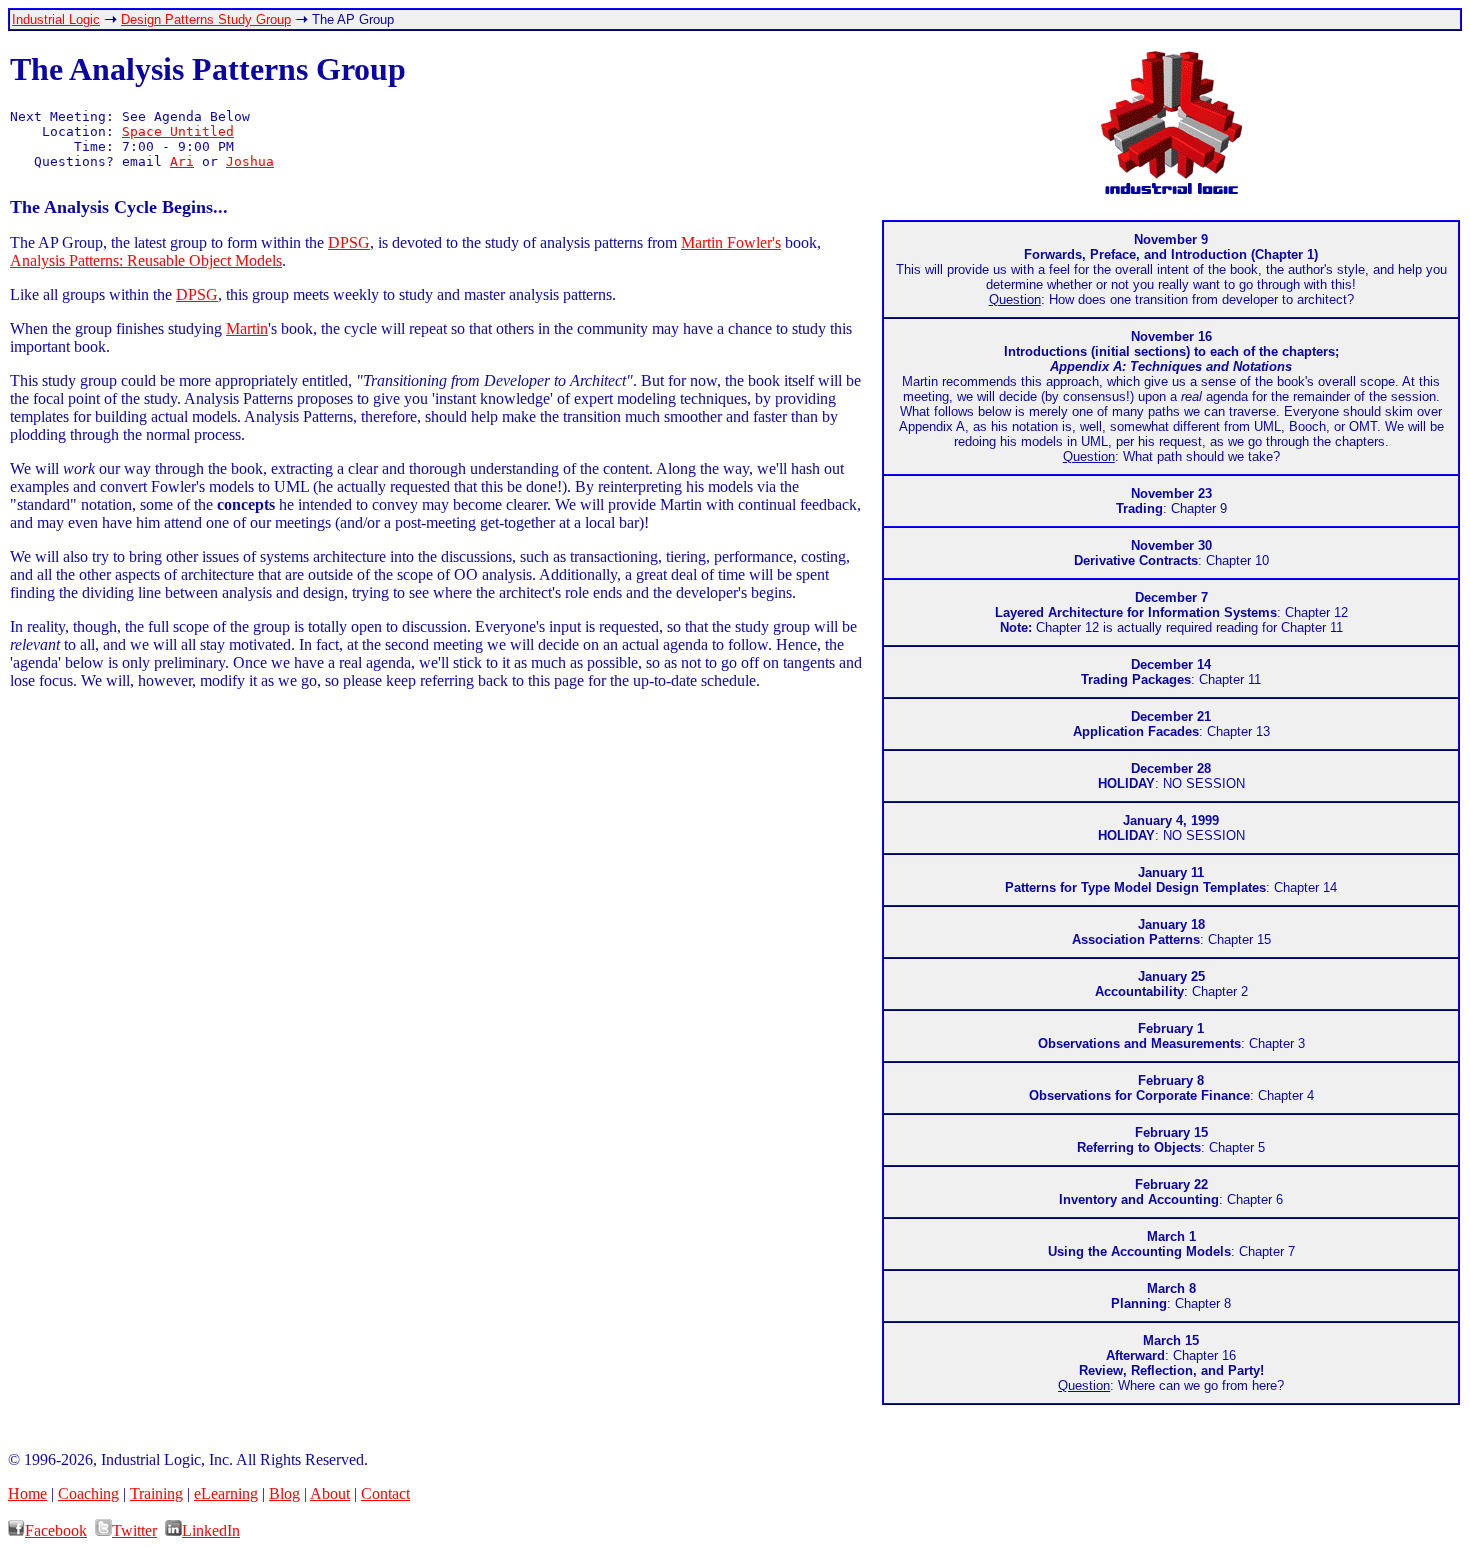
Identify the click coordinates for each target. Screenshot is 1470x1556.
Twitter (134, 1530)
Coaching (88, 1493)
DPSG (349, 242)
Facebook (56, 1530)
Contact (385, 1493)
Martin (247, 328)
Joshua (250, 161)
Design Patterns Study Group (206, 19)
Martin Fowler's (731, 242)
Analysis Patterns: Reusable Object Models (146, 260)
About (330, 1493)
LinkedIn (211, 1530)
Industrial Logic (56, 19)
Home (27, 1493)
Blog (284, 1493)
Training (156, 1493)
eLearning (226, 1493)
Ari (182, 161)
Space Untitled (178, 131)
